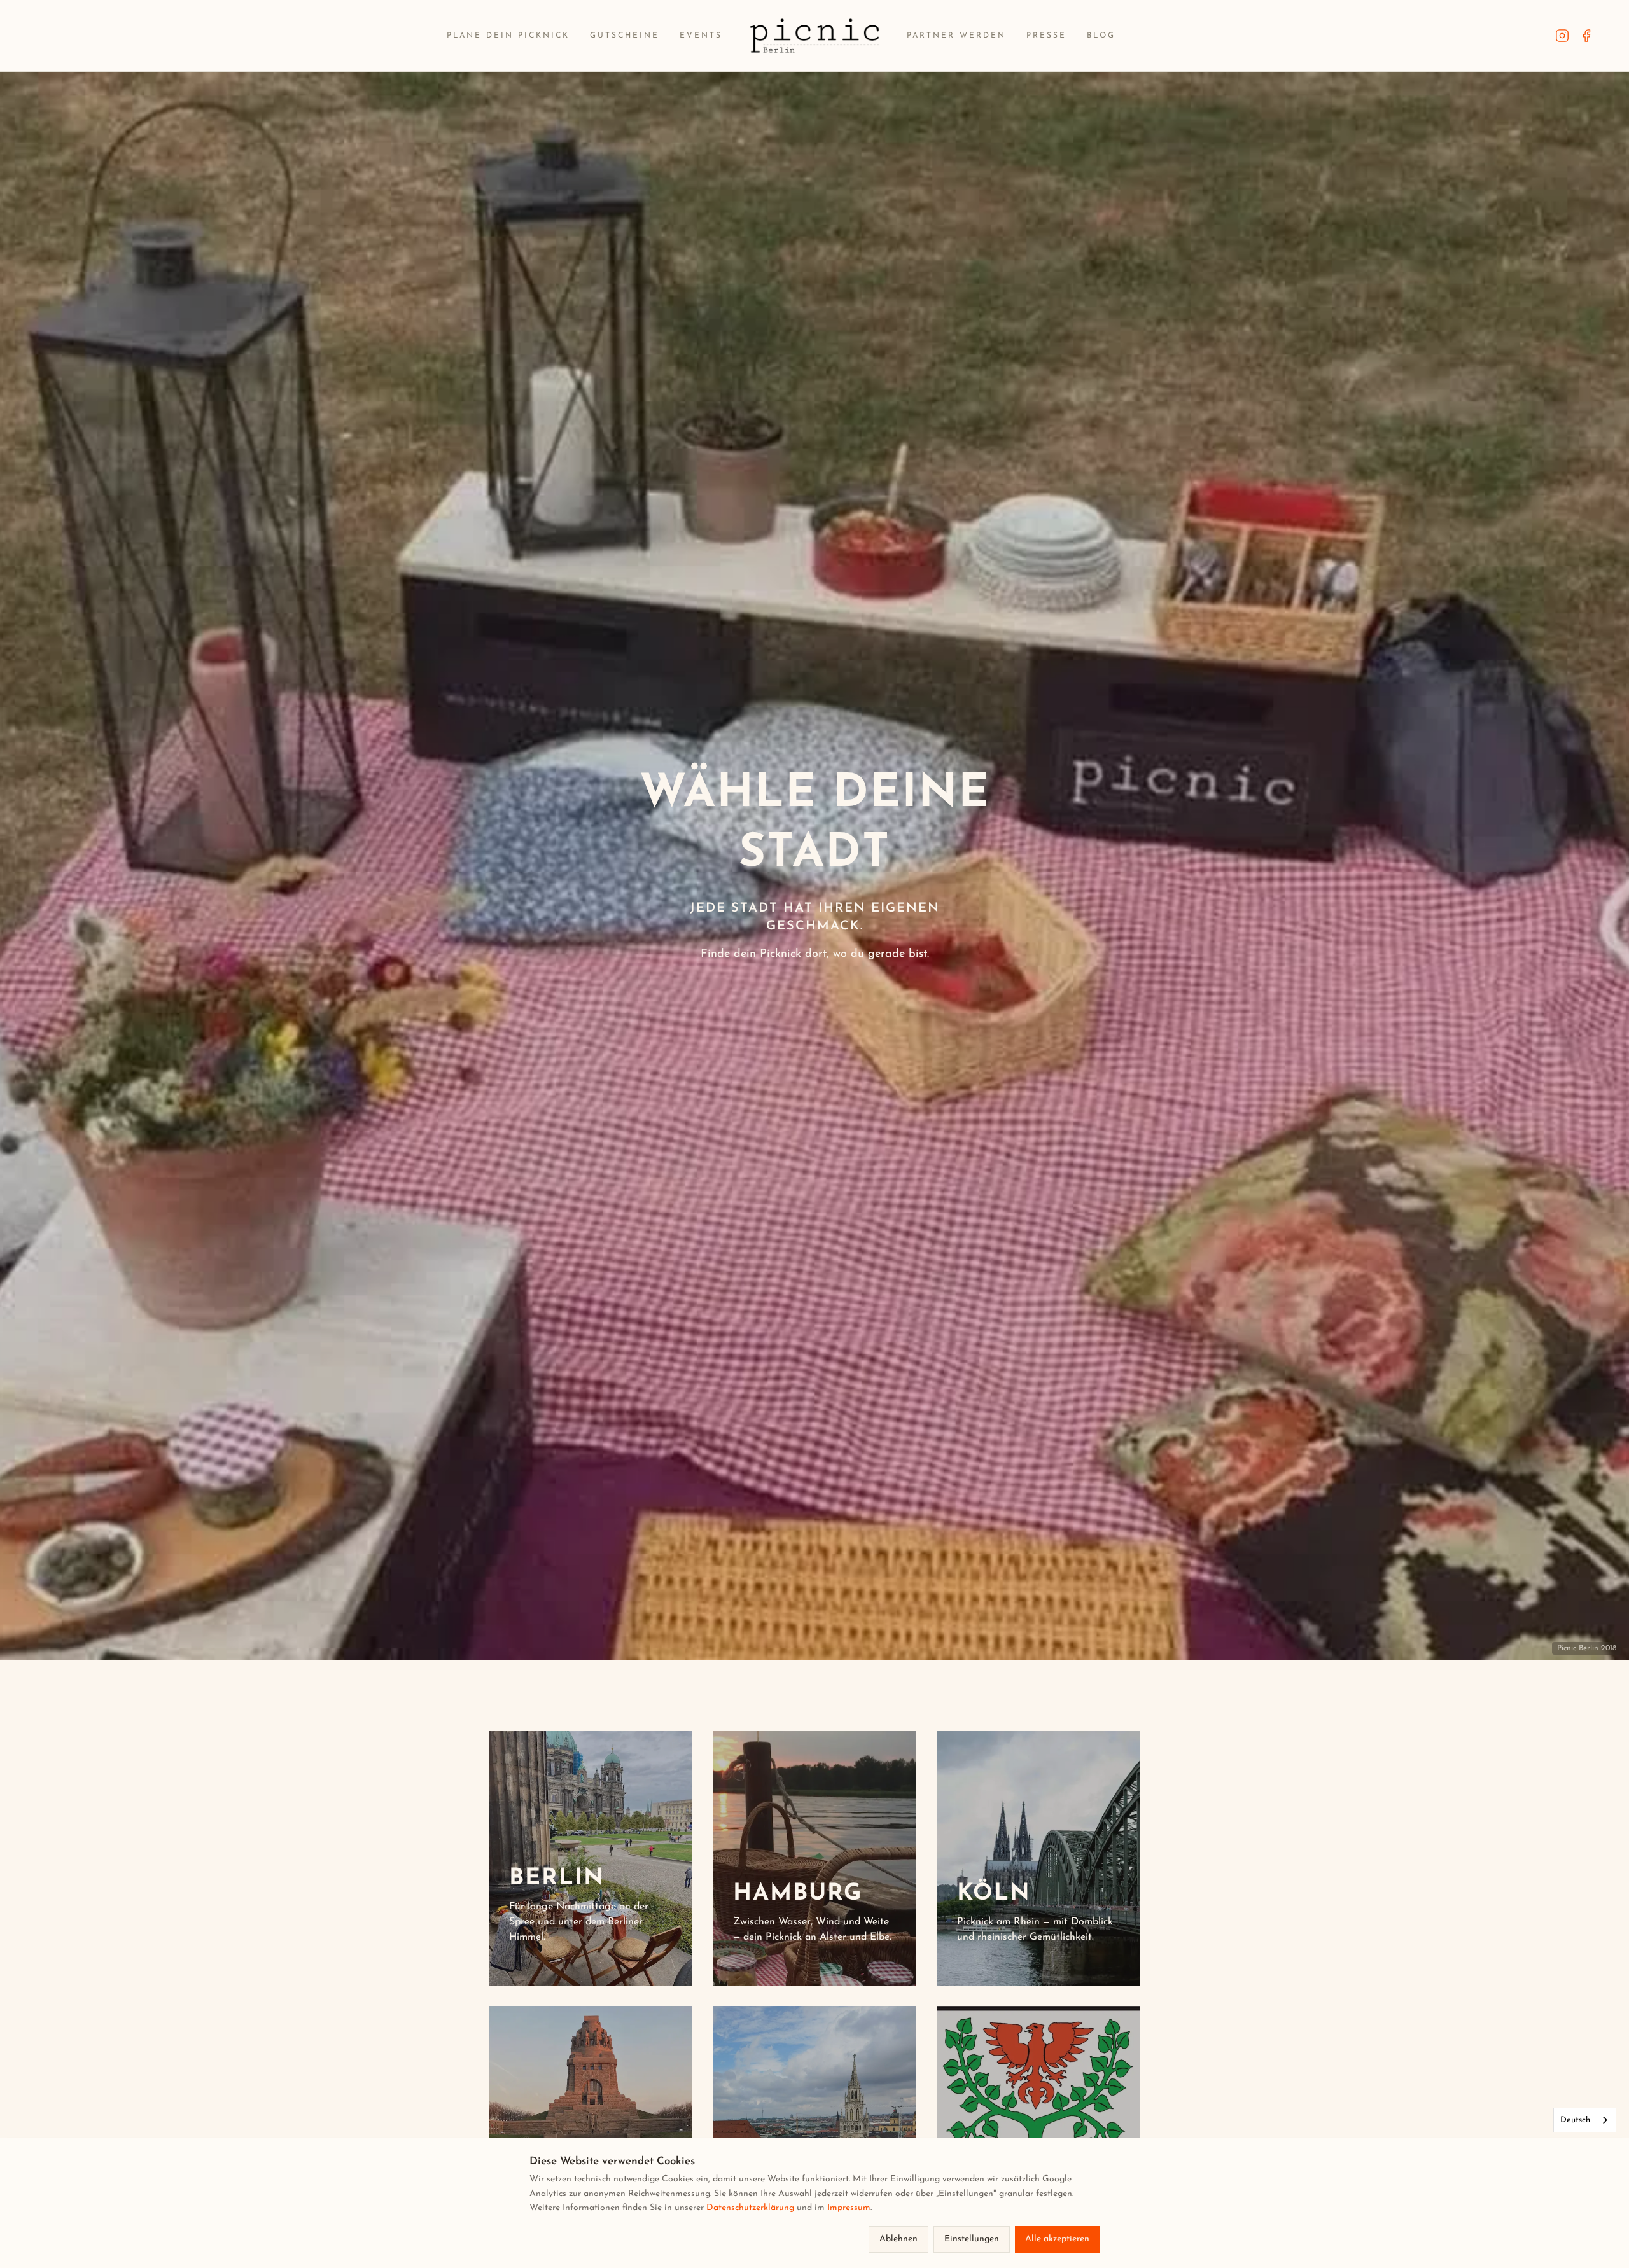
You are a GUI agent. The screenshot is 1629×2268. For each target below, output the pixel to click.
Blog (1101, 36)
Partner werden (956, 36)
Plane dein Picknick (508, 36)
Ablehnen (898, 2239)
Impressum (849, 2208)
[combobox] (1585, 2120)
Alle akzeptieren (1057, 2239)
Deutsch (1575, 2120)
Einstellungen (972, 2239)
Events (701, 36)
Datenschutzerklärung (750, 2208)
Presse (1046, 36)
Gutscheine (625, 36)
